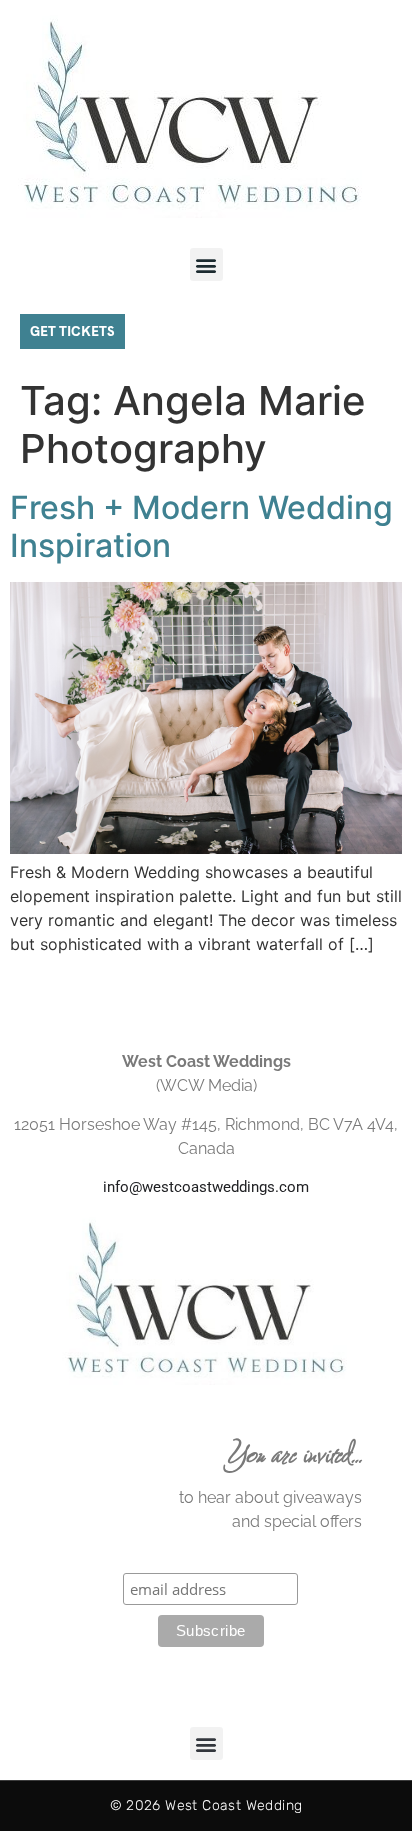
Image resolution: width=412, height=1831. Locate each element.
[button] (206, 264)
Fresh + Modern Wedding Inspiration (201, 526)
